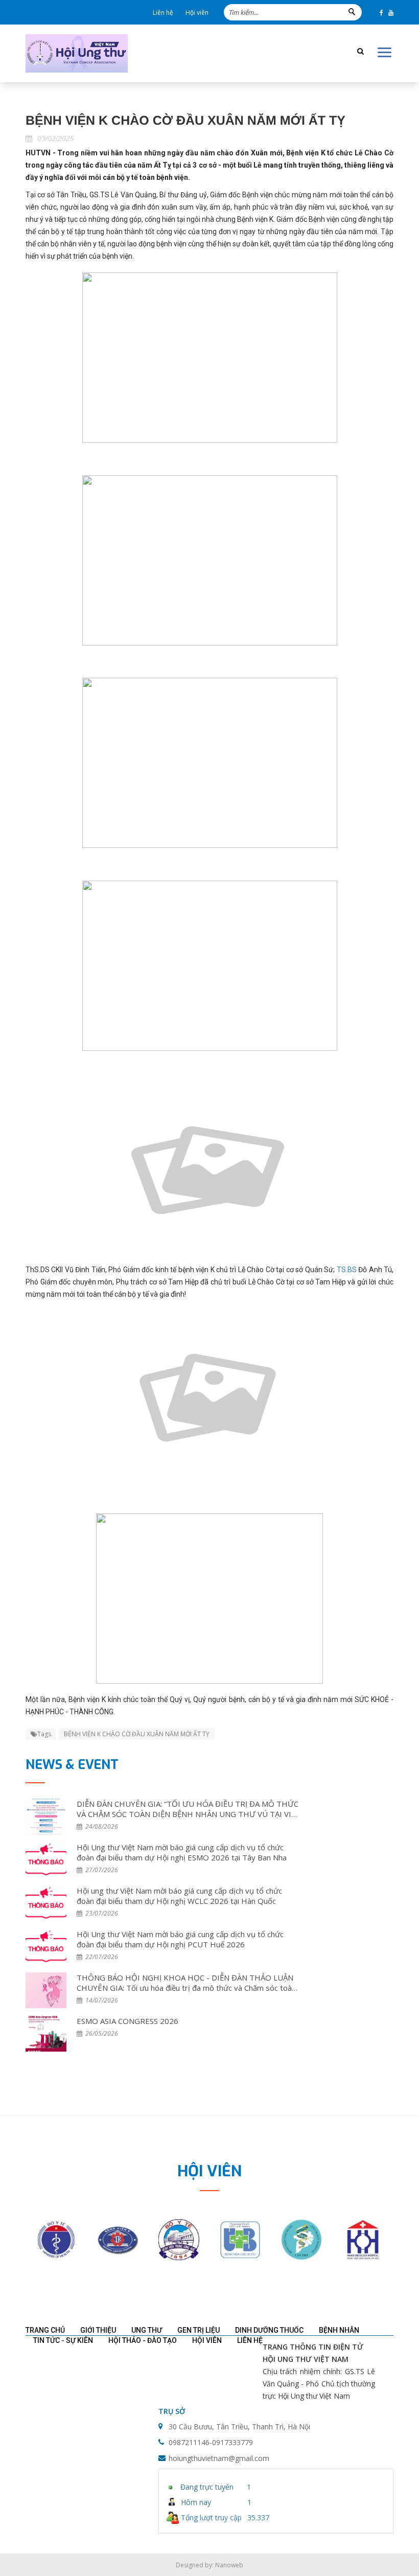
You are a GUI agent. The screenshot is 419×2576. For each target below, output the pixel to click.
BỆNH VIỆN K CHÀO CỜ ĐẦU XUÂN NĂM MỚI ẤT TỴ (137, 1734)
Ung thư (147, 2330)
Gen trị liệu (199, 2330)
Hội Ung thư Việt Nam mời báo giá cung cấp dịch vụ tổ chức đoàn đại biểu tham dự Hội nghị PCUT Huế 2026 (180, 1939)
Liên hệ (163, 13)
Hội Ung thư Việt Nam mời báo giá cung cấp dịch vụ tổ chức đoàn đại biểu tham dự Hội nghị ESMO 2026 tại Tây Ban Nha (182, 1852)
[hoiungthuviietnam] (77, 53)
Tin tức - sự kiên (63, 2340)
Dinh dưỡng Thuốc (269, 2330)
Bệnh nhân (339, 2330)
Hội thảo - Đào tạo (143, 2340)
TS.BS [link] (347, 1270)
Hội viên (197, 13)
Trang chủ (45, 2330)
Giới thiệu (98, 2330)
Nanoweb (229, 2565)
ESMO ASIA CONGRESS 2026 (127, 2021)
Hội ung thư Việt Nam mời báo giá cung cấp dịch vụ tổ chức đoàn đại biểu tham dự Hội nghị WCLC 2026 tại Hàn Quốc (179, 1896)
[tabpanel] (56, 2240)
